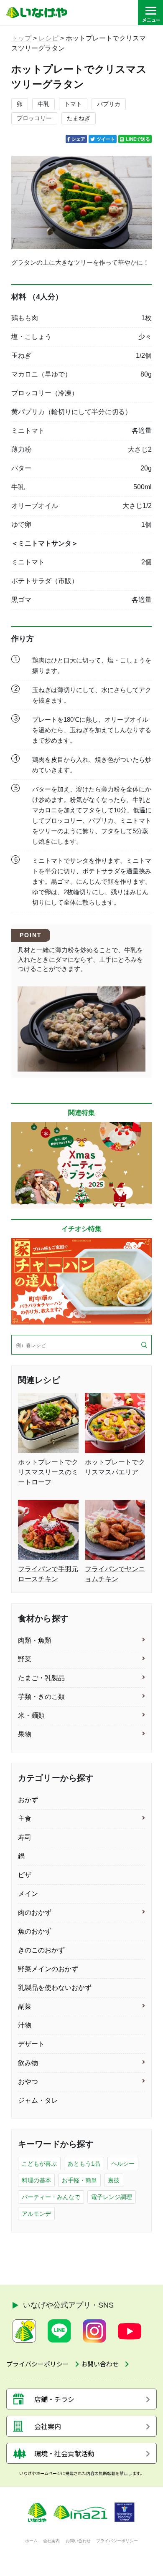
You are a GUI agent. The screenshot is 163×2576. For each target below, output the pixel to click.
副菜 (25, 2006)
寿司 (25, 1837)
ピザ (25, 1875)
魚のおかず (35, 1931)
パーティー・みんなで (51, 2197)
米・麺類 (31, 1715)
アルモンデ (36, 2214)
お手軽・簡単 (79, 2180)
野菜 (25, 1659)
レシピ (48, 38)
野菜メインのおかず (48, 1969)
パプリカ (109, 104)
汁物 (25, 2025)
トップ (21, 38)
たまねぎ (79, 118)
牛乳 (43, 104)
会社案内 (51, 2541)
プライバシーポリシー (117, 2541)
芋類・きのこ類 (41, 1697)
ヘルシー (123, 2164)
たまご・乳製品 (41, 1678)
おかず (28, 1800)
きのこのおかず (41, 1950)
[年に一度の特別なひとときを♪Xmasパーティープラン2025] (81, 1165)
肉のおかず (35, 1912)
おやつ (28, 2082)
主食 (25, 1819)
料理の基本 (36, 2180)
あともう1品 (84, 2164)
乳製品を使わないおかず (55, 1988)
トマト (73, 104)
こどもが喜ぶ (39, 2164)
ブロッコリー (34, 118)
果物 (25, 1734)
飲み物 (28, 2063)
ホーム (31, 2541)
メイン (28, 1894)
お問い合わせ (78, 2541)
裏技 (114, 2180)
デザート (31, 2044)
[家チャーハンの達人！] (81, 1281)
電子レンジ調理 (112, 2197)
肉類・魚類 (35, 1640)
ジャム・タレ (38, 2100)
